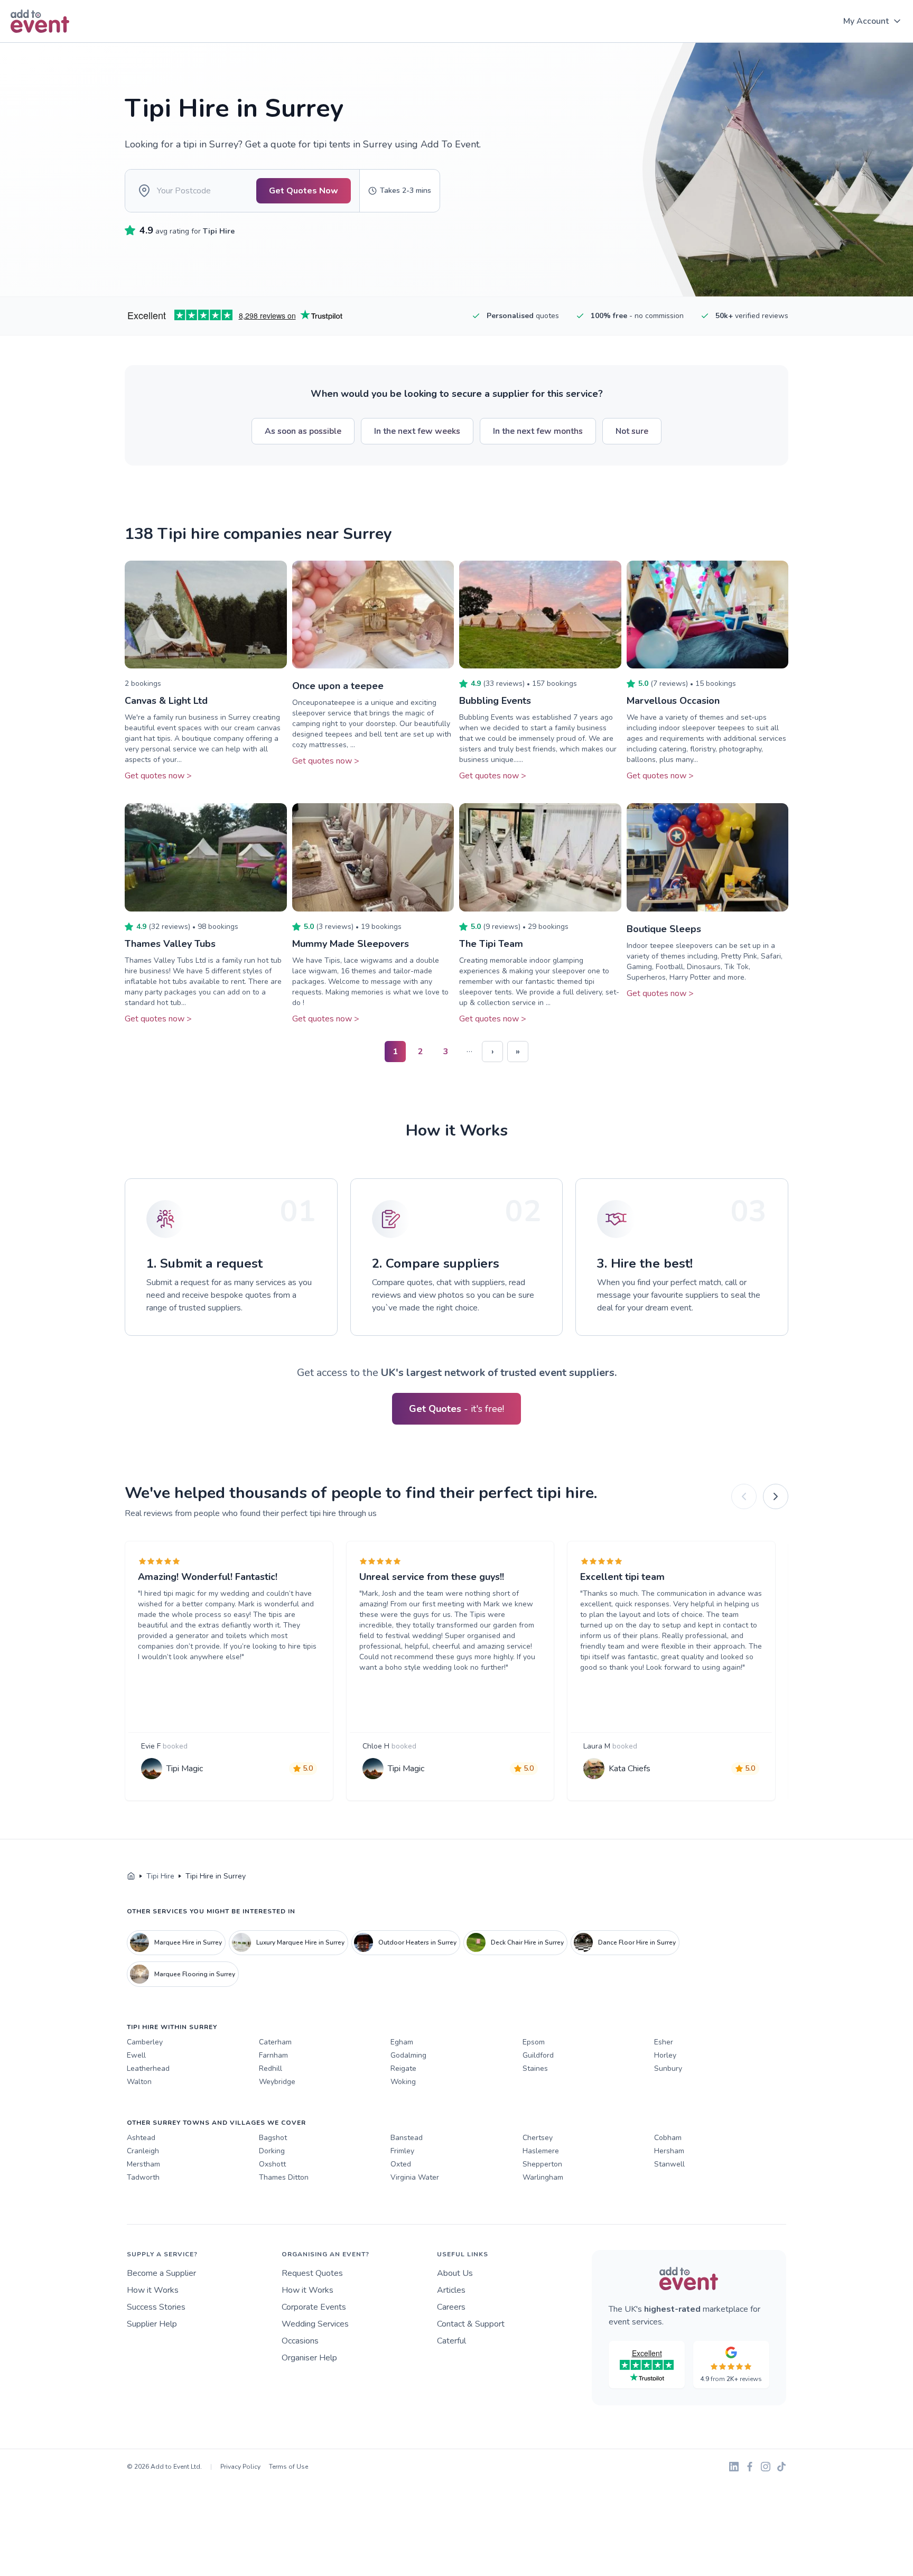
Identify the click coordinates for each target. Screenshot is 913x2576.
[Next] (776, 1496)
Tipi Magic (185, 1769)
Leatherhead (148, 2068)
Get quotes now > (158, 776)
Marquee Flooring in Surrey (195, 1974)
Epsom (534, 2042)
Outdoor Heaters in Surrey (417, 1942)
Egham (402, 2042)
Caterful (451, 2341)
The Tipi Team (491, 944)
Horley (665, 2055)
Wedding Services (315, 2324)
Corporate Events (314, 2307)
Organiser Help (309, 2358)
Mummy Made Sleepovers (351, 944)
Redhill (271, 2068)
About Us (455, 2273)
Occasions (300, 2341)
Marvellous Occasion (673, 701)
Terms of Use (288, 2467)
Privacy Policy (240, 2467)
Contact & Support (471, 2324)
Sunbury (668, 2068)
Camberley (145, 2042)
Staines (535, 2068)
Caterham (275, 2042)
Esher (664, 2042)
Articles (451, 2290)
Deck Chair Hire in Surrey (527, 1942)
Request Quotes (312, 2273)
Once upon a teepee (338, 686)
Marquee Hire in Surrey (188, 1942)
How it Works (153, 2290)
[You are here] (131, 1876)
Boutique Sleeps (664, 929)
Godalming (408, 2055)
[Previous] (744, 1496)
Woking (403, 2082)
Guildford (538, 2055)
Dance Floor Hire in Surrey (637, 1942)
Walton (139, 2082)
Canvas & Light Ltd (166, 701)
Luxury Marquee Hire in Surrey (300, 1942)
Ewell (136, 2055)
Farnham (273, 2055)
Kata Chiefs (630, 1769)
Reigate (403, 2068)
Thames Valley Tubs (170, 944)
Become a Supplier (161, 2273)
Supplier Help (152, 2324)
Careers (451, 2307)
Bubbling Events (495, 701)
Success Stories (156, 2307)
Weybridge (277, 2082)
